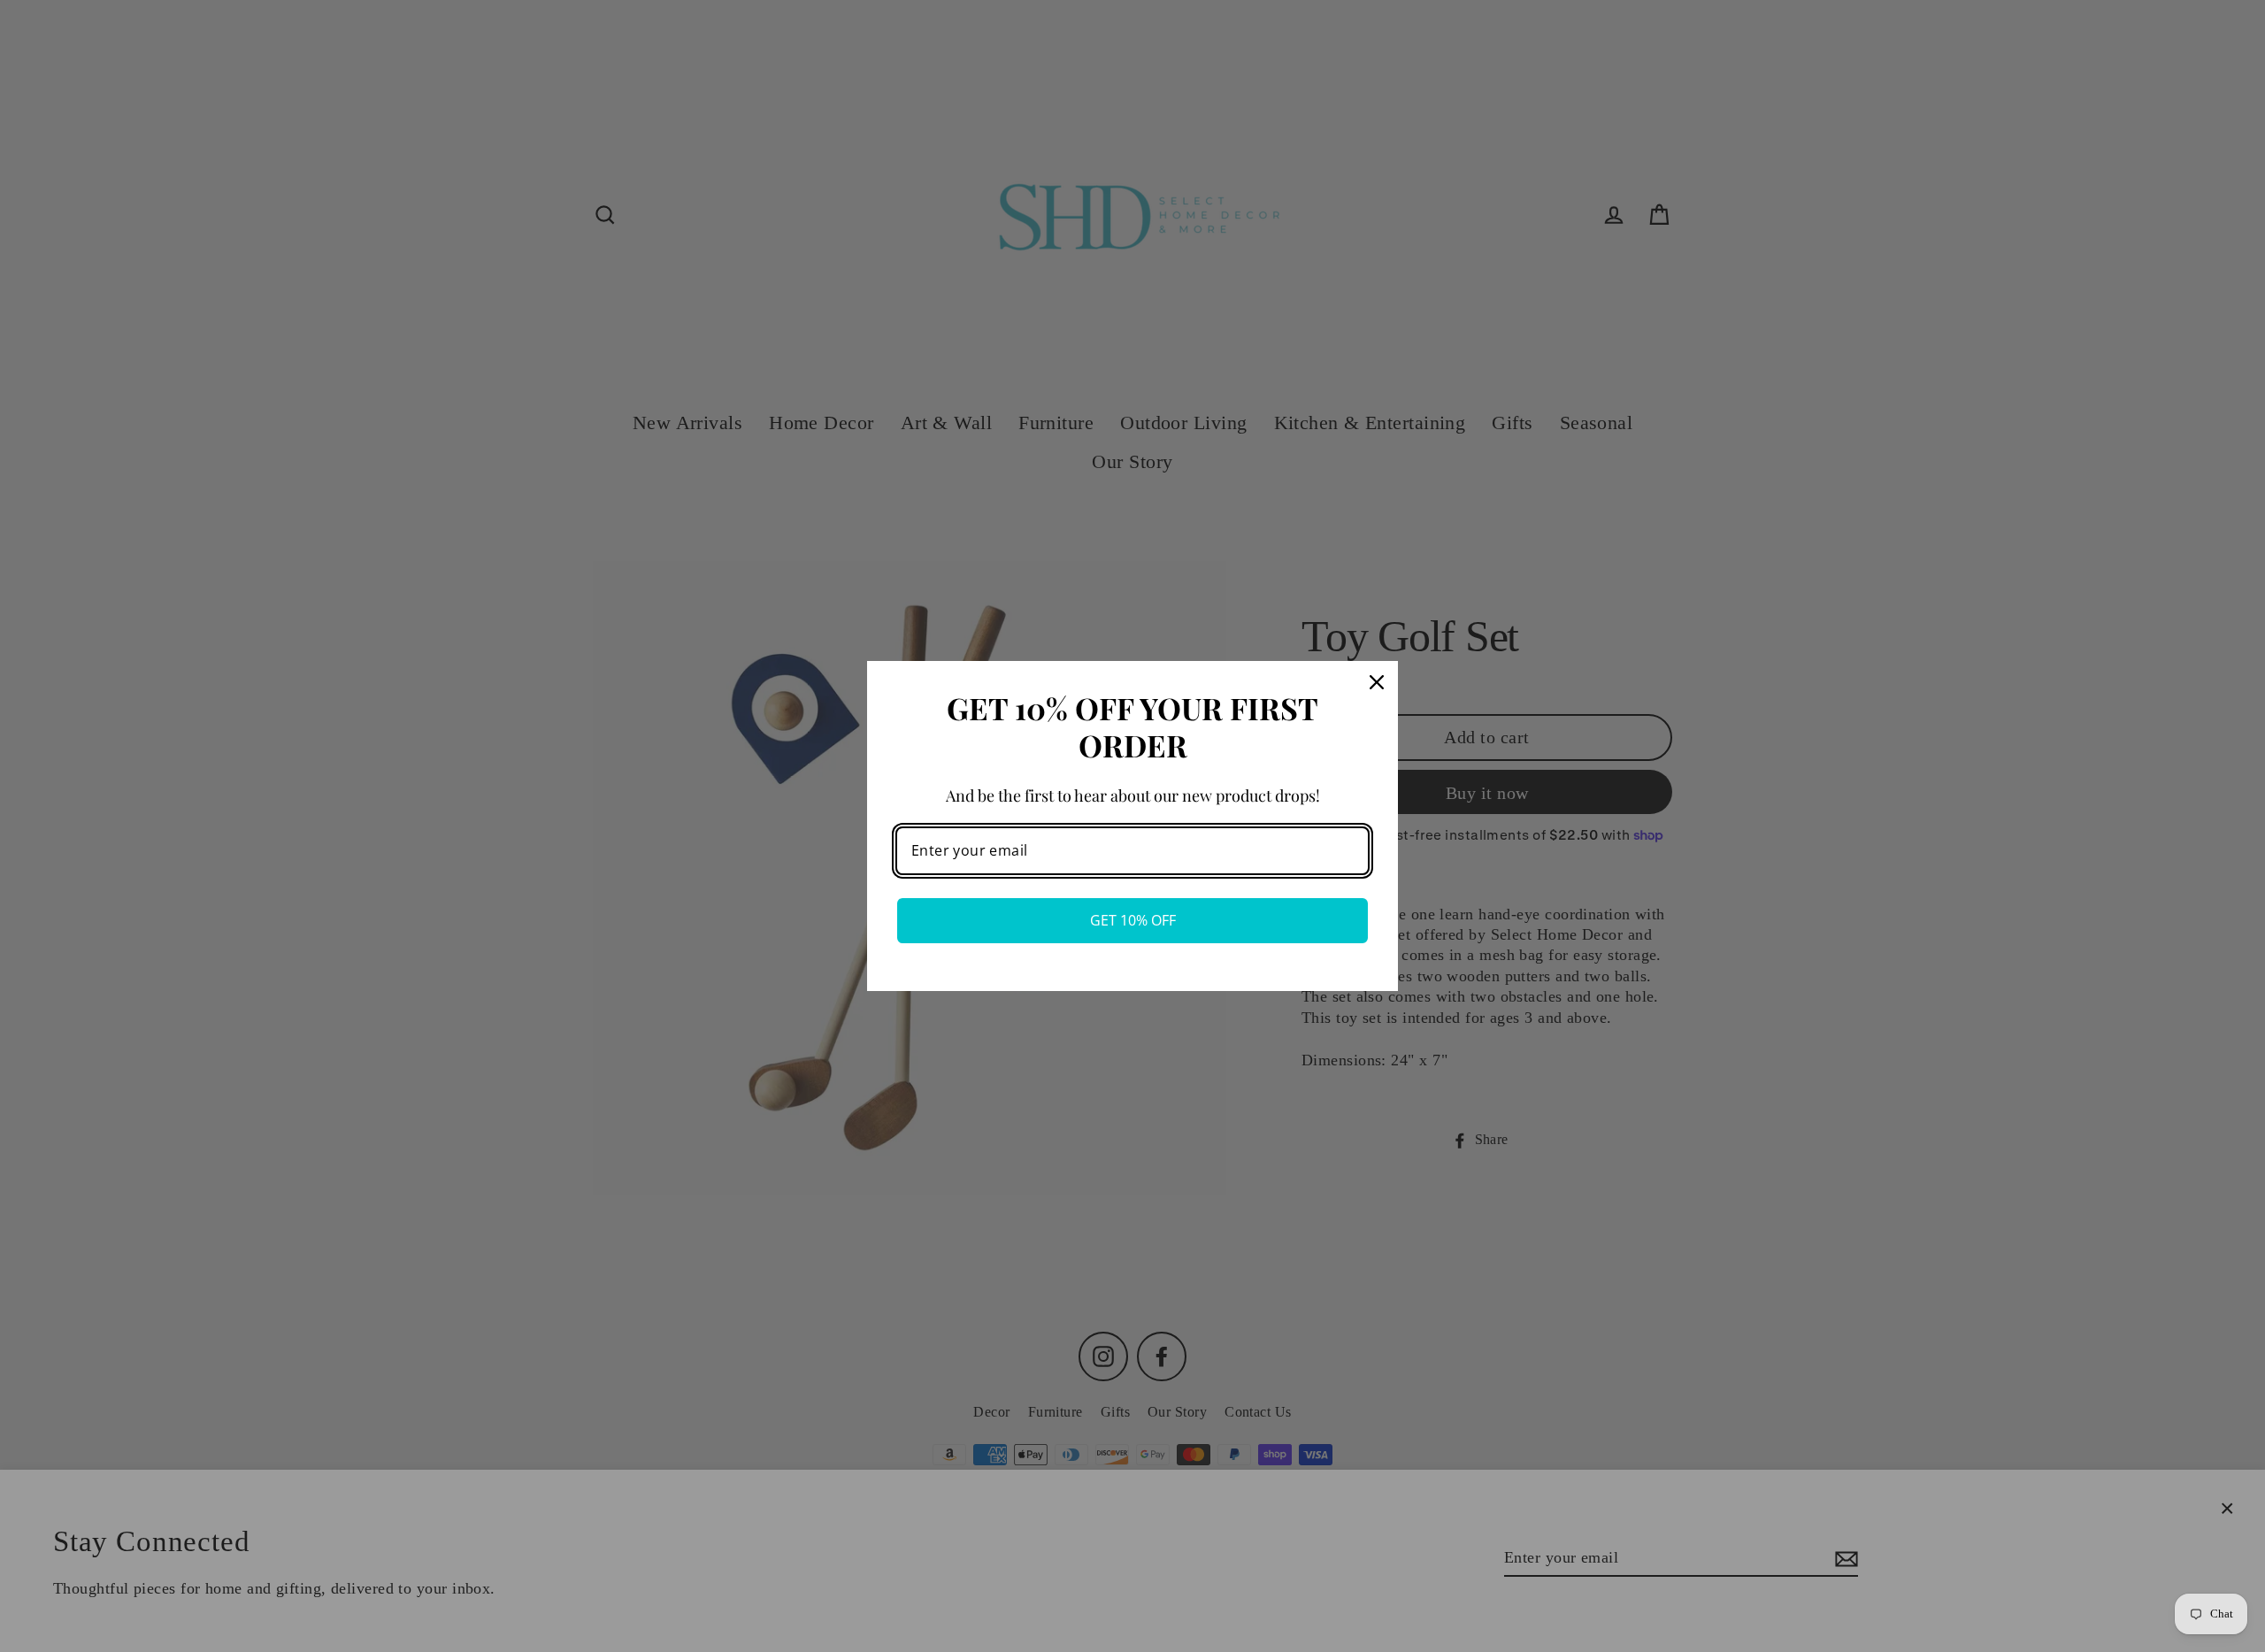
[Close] (1377, 682)
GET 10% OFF (1133, 920)
